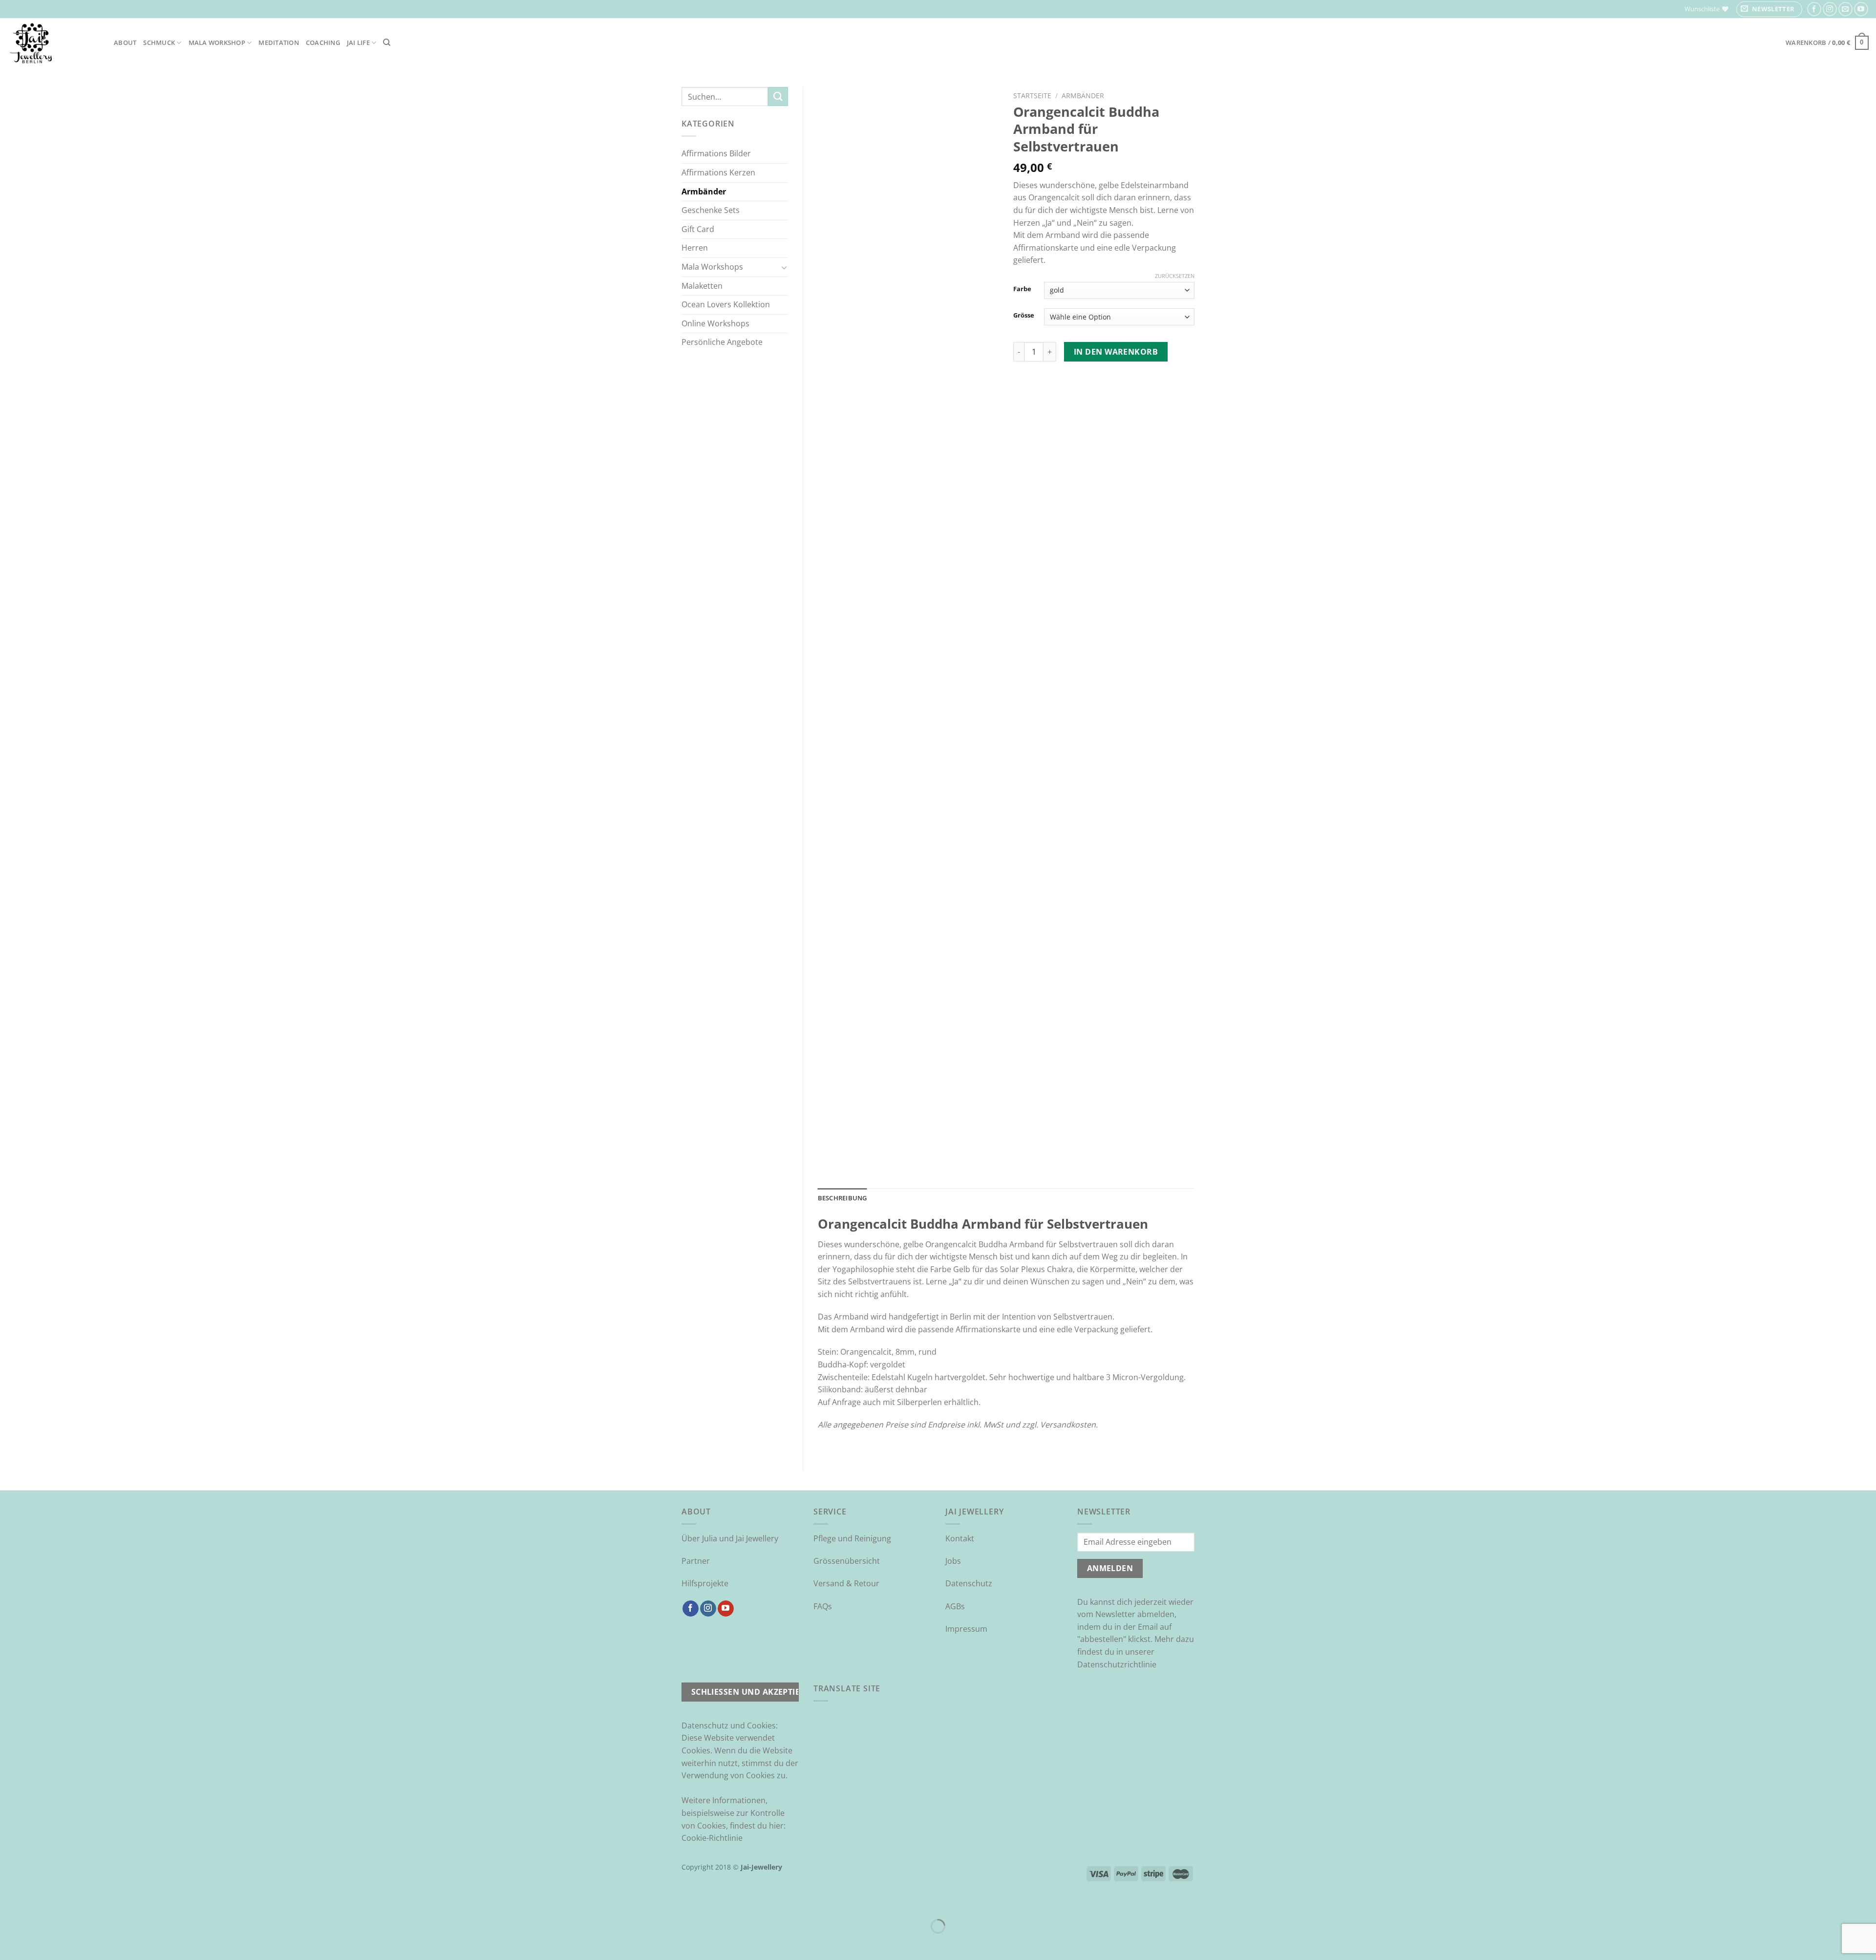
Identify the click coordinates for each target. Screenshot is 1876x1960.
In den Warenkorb (1116, 352)
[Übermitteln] (778, 96)
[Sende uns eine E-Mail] (1845, 9)
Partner (696, 1561)
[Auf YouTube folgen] (1861, 9)
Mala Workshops (712, 267)
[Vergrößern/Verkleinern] (38, 1902)
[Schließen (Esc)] (10, 1902)
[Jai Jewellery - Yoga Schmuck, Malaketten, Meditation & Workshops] (53, 43)
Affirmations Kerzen (718, 172)
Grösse (1024, 316)
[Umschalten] (784, 267)
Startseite (1032, 96)
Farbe (1022, 289)
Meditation (279, 43)
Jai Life (358, 43)
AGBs (955, 1606)
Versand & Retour (846, 1583)
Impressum (966, 1629)
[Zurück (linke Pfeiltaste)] (10, 1943)
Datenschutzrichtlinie (1117, 1664)
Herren (695, 248)
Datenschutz (969, 1583)
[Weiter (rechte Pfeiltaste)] (38, 1943)
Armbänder (704, 192)
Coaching (323, 43)
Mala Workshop (217, 43)
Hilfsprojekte (705, 1583)
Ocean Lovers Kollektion (726, 304)
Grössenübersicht (847, 1561)
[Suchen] (387, 43)
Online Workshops (715, 323)
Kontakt (960, 1538)
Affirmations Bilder (716, 153)
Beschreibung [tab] (842, 1198)
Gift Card (698, 229)
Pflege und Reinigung (852, 1538)
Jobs (953, 1561)
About (125, 43)
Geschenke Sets (711, 210)
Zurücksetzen (1175, 276)
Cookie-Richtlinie (712, 1838)
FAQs (823, 1606)
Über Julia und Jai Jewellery (730, 1538)
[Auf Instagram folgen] (1830, 9)
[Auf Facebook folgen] (1814, 9)
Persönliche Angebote (722, 342)
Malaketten (702, 286)
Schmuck (159, 43)
